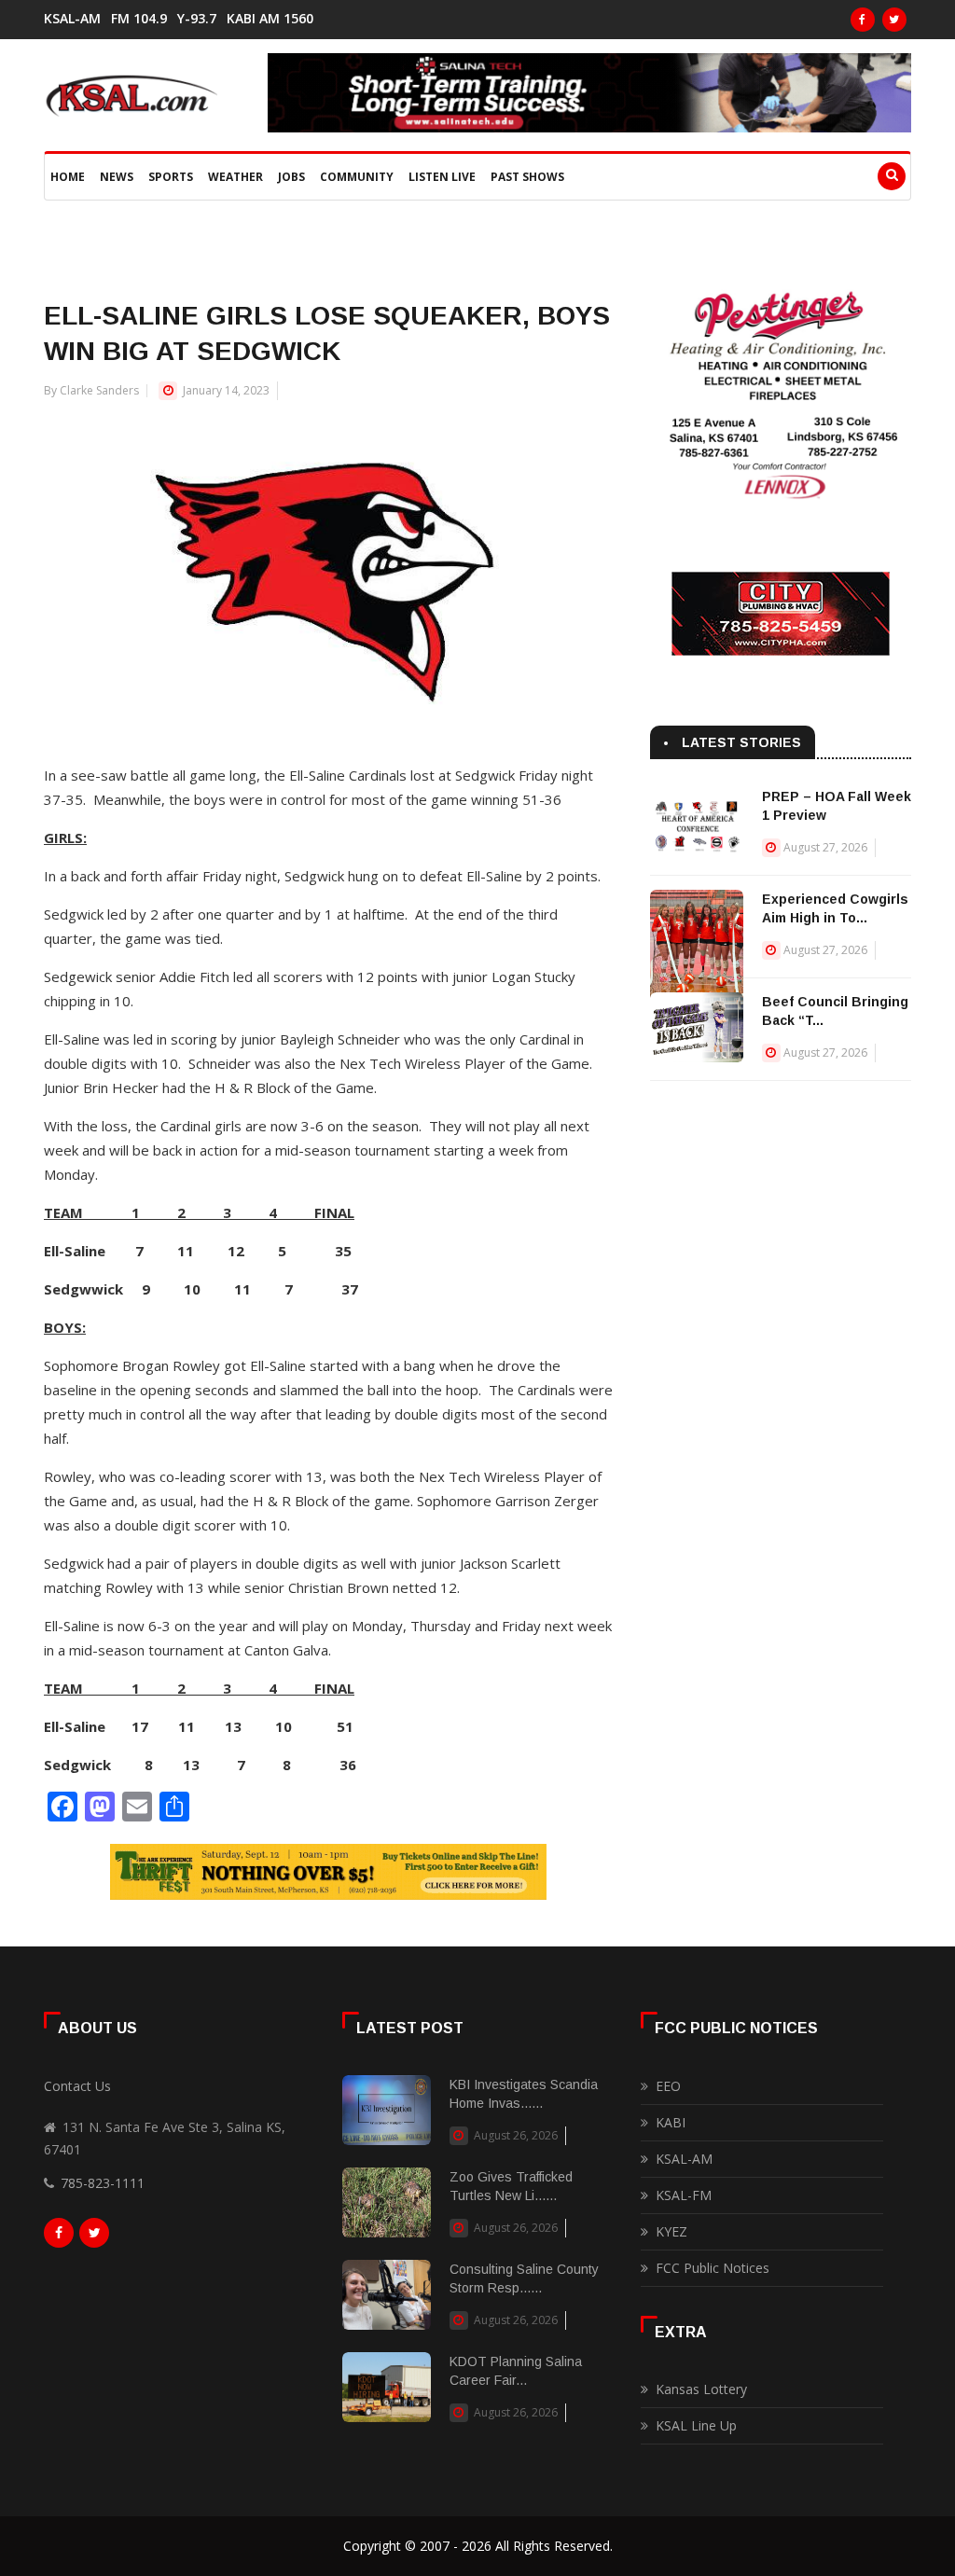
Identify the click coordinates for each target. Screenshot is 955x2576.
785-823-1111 (103, 2183)
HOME (68, 177)
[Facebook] (863, 20)
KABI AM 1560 (270, 19)
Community (357, 177)
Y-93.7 (197, 19)
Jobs (291, 177)
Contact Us (77, 2086)
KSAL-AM (72, 19)
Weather (235, 177)
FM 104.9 (139, 19)
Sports (171, 177)
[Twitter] (894, 20)
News (117, 177)
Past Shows (527, 177)
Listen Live (442, 177)
